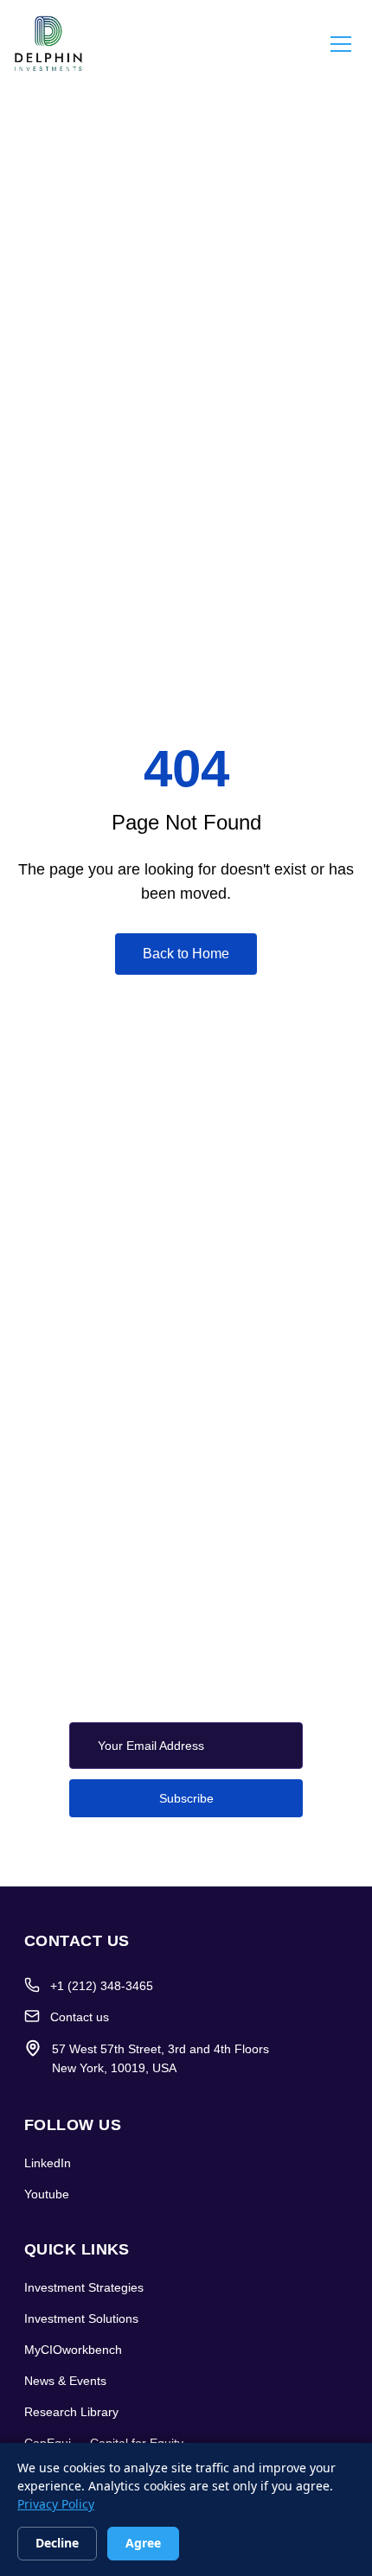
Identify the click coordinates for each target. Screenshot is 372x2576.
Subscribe (186, 1798)
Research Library (71, 2412)
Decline (57, 2543)
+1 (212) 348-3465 (102, 1986)
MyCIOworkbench (73, 2350)
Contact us (80, 2017)
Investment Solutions (81, 2318)
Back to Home (186, 954)
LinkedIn (48, 2163)
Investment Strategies (84, 2287)
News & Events (65, 2381)
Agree (143, 2543)
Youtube (47, 2194)
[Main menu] (341, 43)
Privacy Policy (56, 2504)
